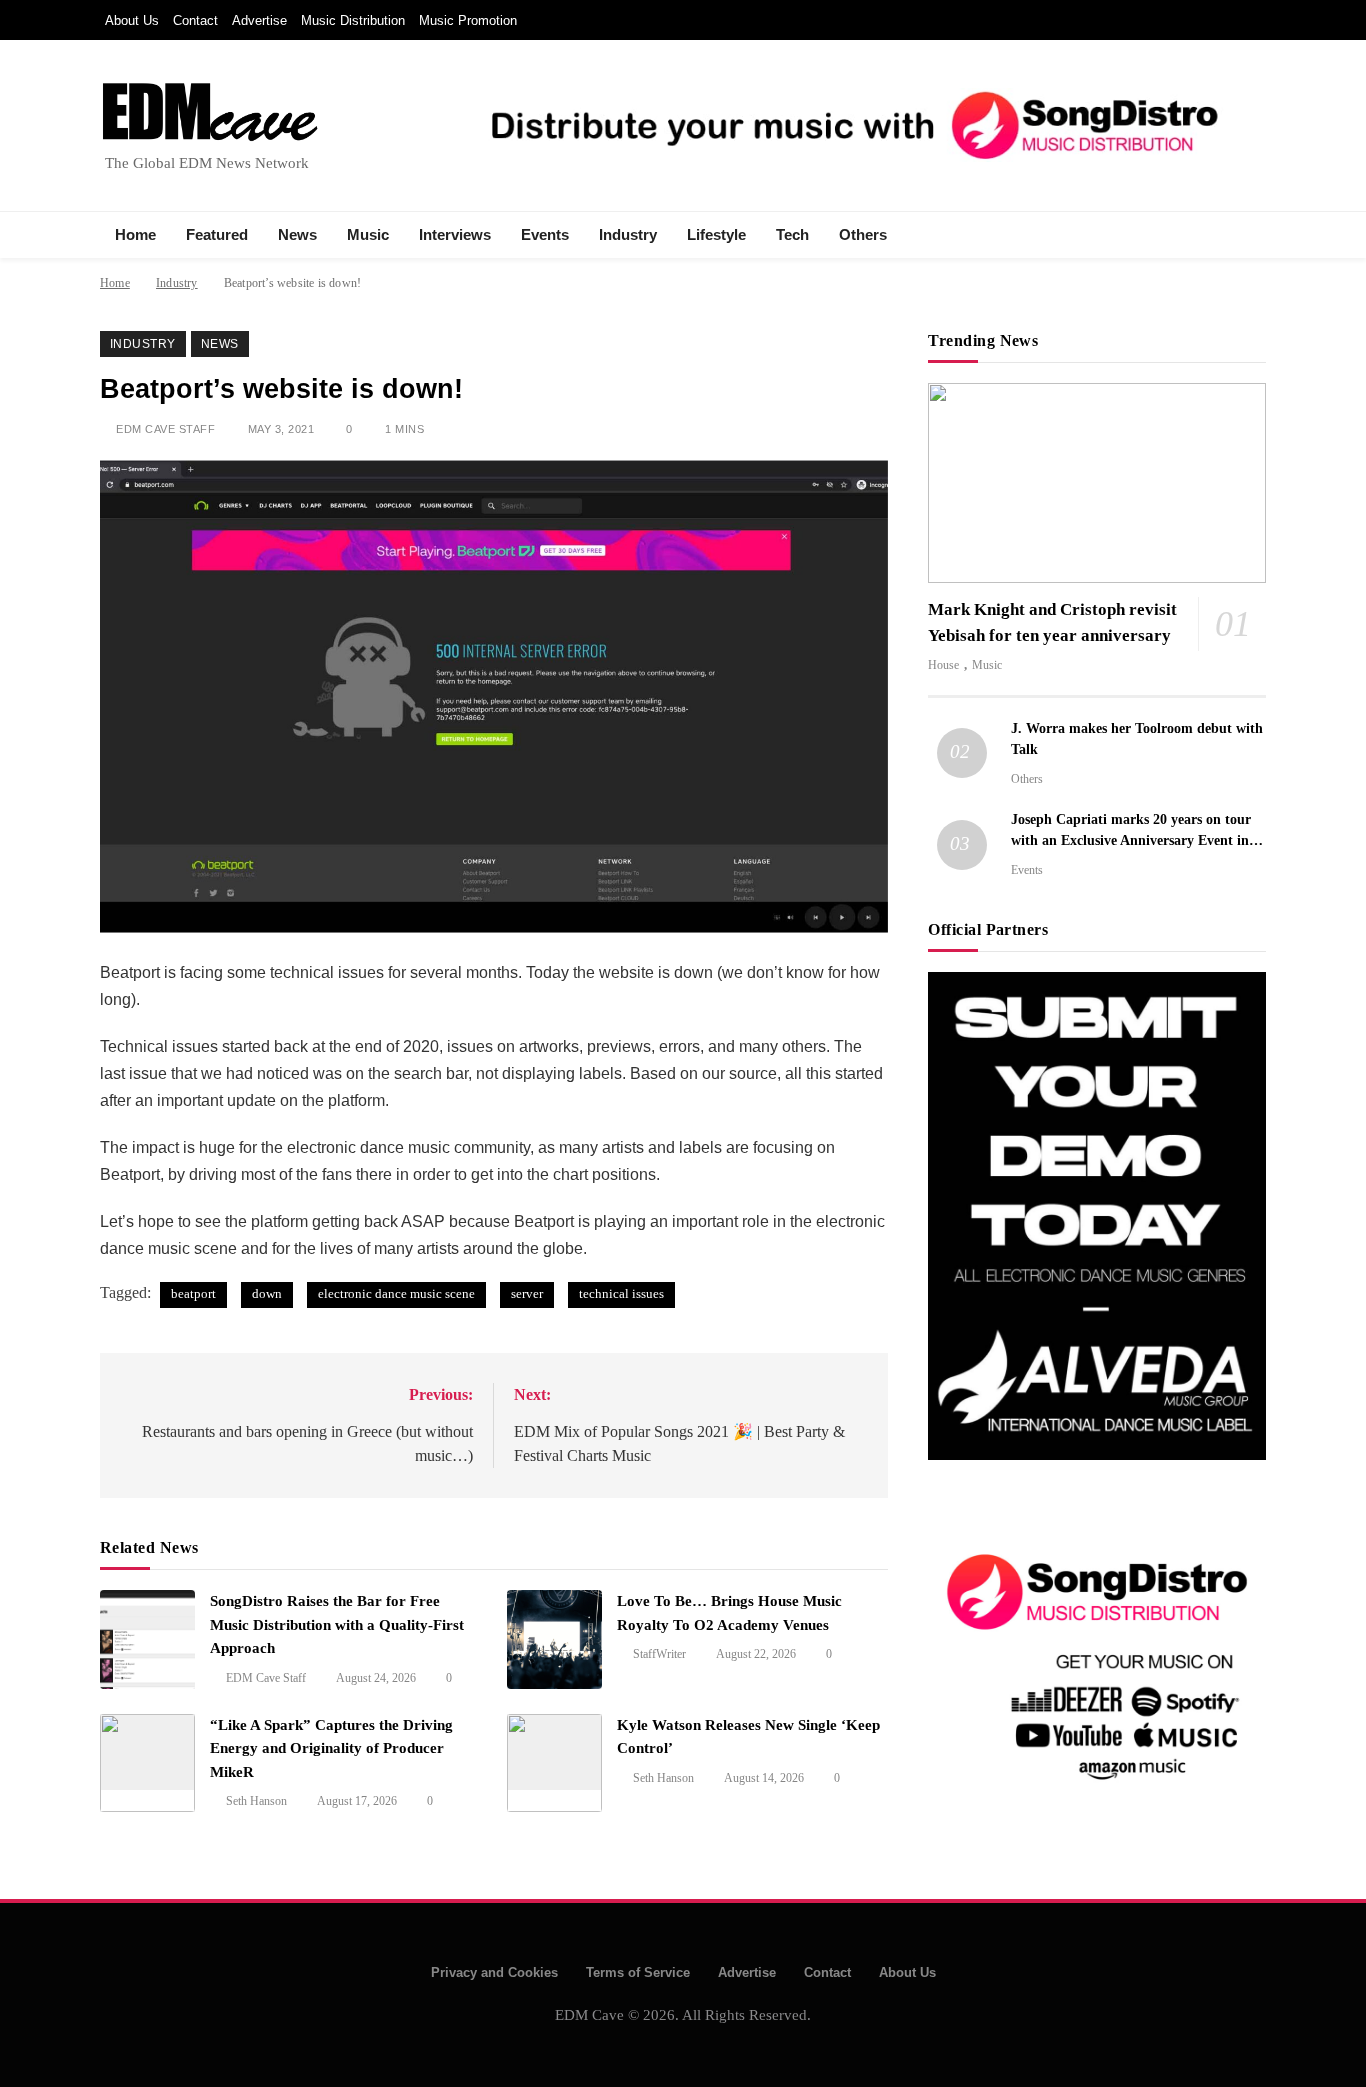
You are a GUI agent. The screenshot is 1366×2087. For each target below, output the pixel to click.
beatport (193, 1293)
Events (545, 234)
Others (863, 234)
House (943, 665)
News (297, 234)
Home (135, 234)
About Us (132, 20)
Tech (792, 234)
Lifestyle (716, 234)
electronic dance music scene (396, 1293)
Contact (195, 20)
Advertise (259, 20)
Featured (217, 234)
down (267, 1293)
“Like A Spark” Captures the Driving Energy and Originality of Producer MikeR (331, 1748)
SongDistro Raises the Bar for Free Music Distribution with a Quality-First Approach (337, 1624)
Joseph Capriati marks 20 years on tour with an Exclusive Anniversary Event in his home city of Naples (1131, 840)
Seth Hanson (256, 1801)
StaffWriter (659, 1654)
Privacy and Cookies (494, 1972)
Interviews (455, 234)
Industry (628, 234)
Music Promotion (468, 20)
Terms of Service (638, 1972)
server (527, 1293)
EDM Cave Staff (165, 429)
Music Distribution (353, 20)
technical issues (621, 1293)
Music (368, 234)
